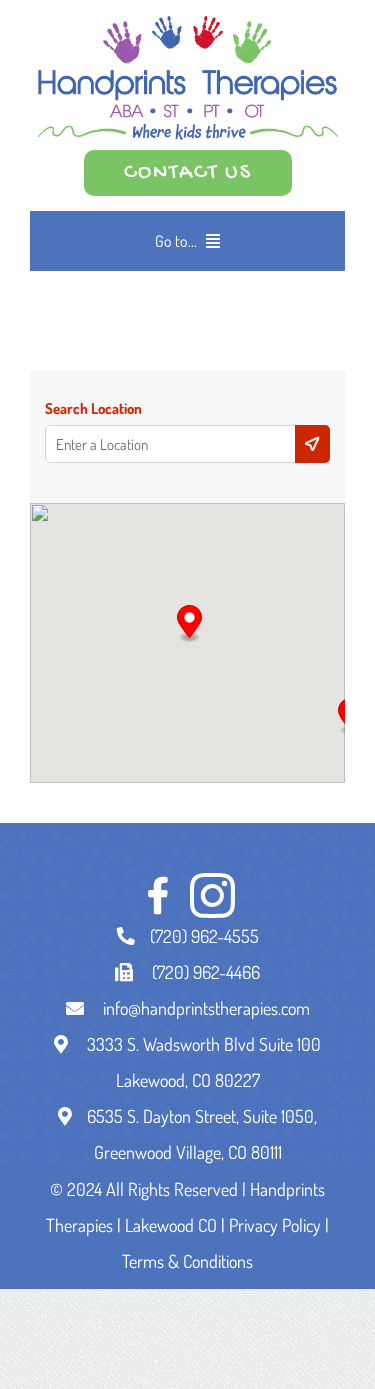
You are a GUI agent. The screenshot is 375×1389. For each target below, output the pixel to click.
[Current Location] (312, 444)
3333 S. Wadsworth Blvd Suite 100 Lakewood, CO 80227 (202, 1062)
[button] (189, 624)
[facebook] (157, 895)
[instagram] (212, 895)
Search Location (93, 409)
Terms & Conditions (187, 1261)
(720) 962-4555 (204, 936)
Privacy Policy (275, 1225)
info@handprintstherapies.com (206, 1008)
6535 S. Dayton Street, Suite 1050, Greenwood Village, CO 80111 (202, 1134)
